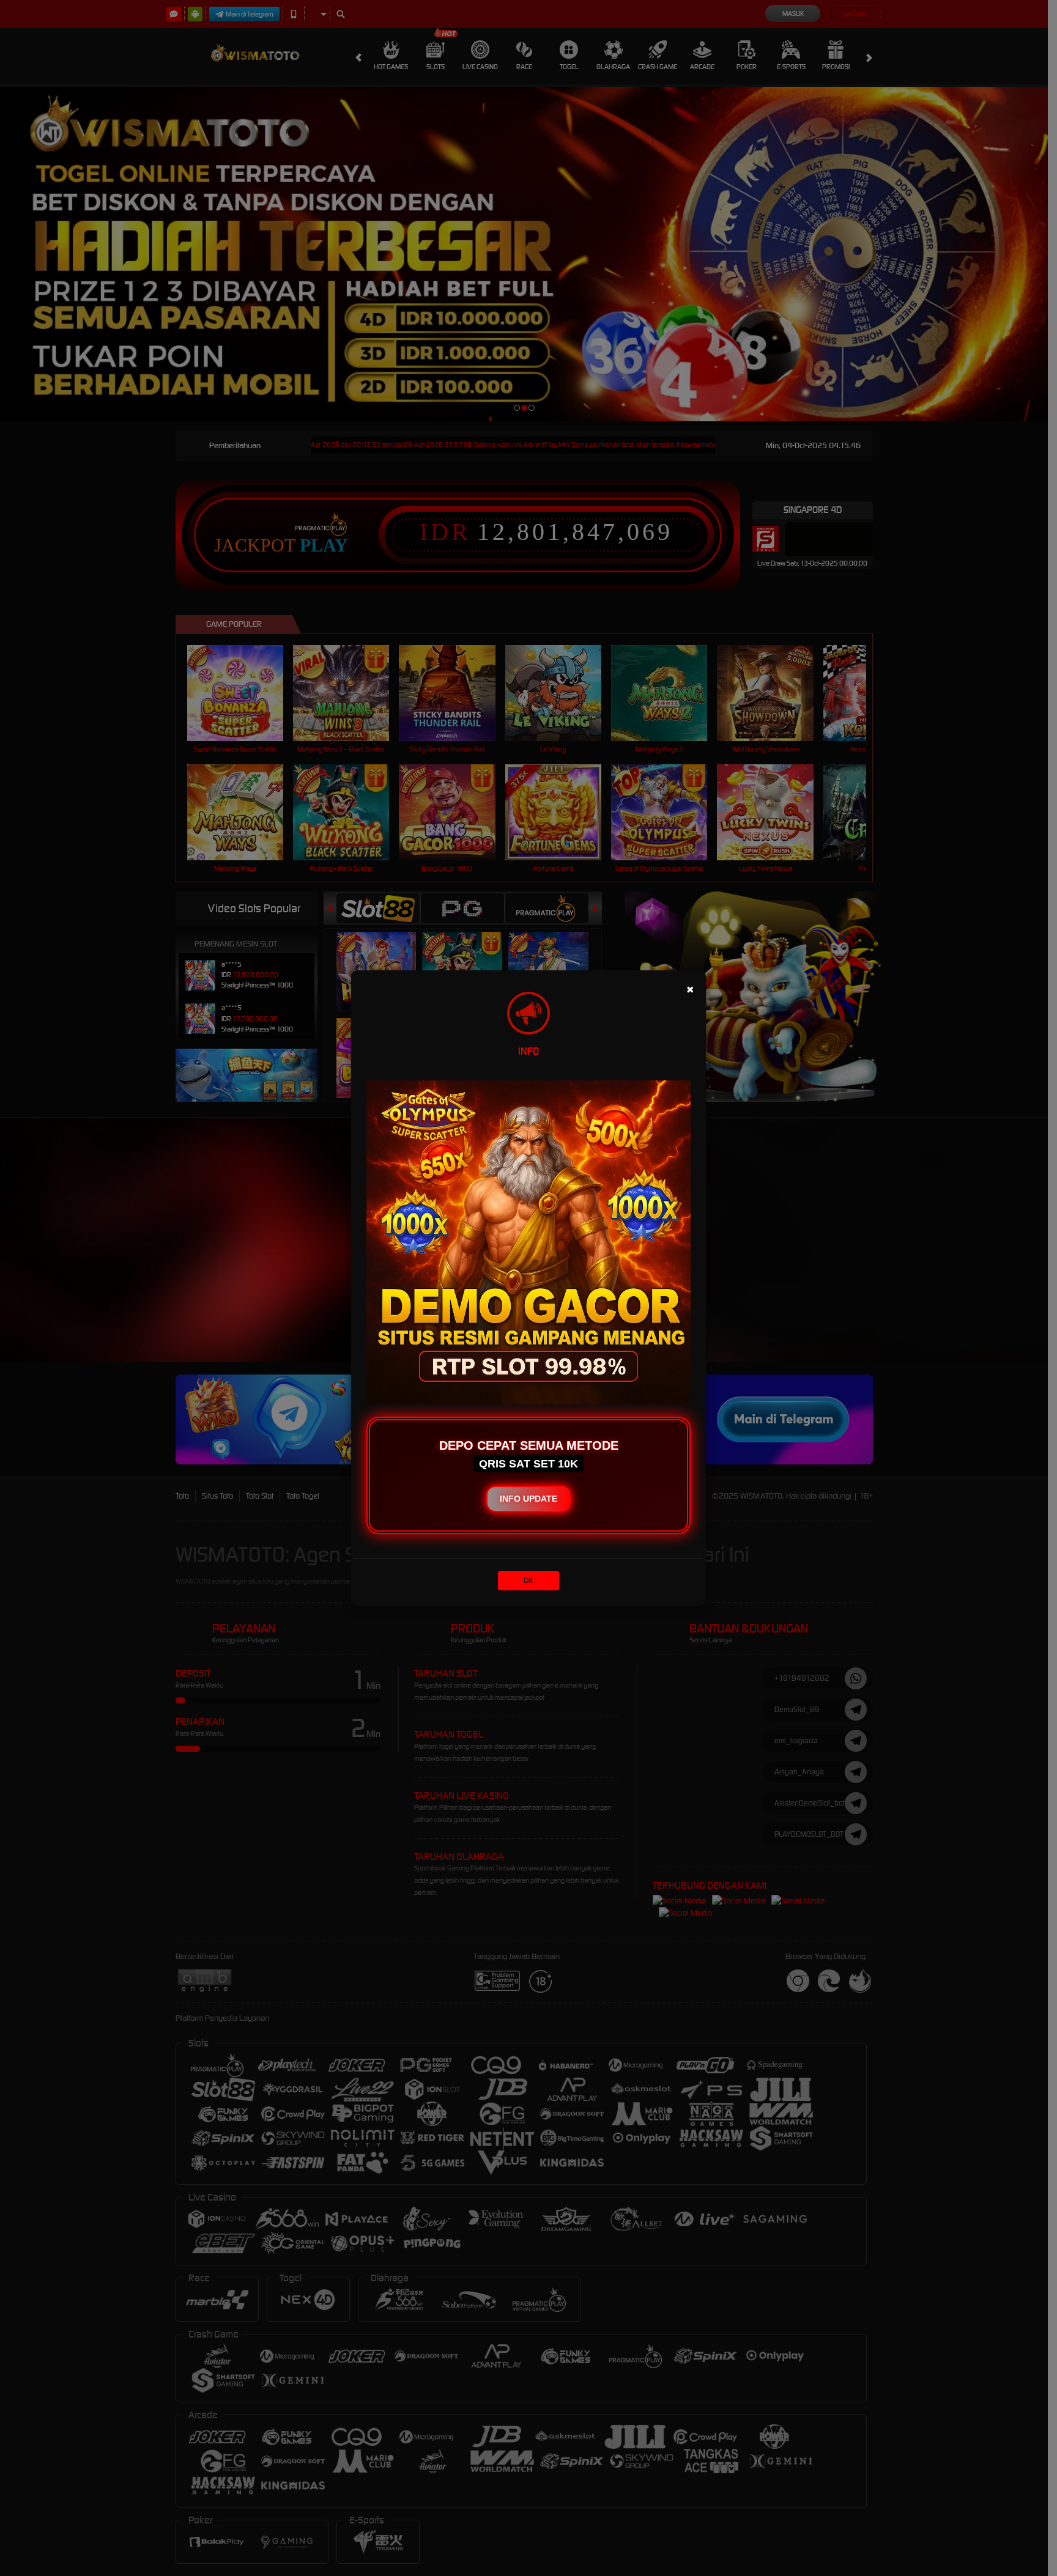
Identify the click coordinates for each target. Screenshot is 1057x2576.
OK (528, 1580)
